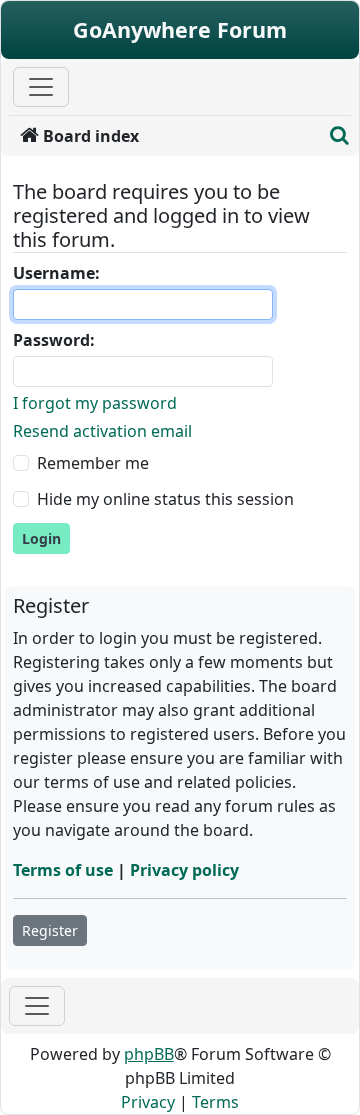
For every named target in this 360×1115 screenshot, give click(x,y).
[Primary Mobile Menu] (41, 87)
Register (50, 930)
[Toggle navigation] (37, 1006)
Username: (56, 273)
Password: (54, 340)
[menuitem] (166, 136)
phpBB (149, 1054)
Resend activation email (102, 431)
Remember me (93, 463)
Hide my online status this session (165, 499)
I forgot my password (95, 403)
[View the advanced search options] (340, 136)
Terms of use (63, 870)
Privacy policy (184, 870)
